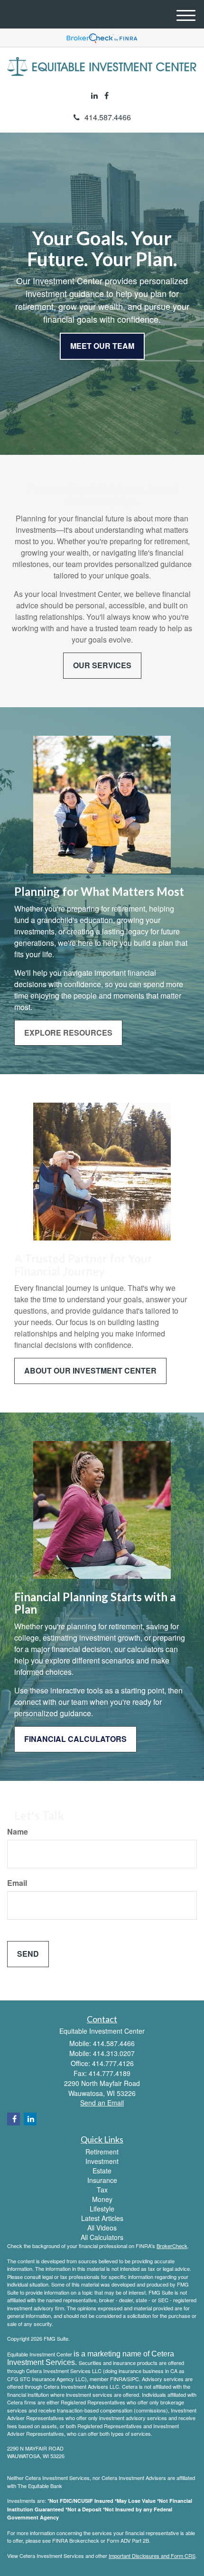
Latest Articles (102, 2218)
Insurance (102, 2180)
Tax (102, 2190)
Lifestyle (102, 2209)
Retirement (102, 2152)
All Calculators (102, 2237)
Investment (102, 2161)
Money (102, 2199)
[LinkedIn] (94, 96)
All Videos (102, 2228)
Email (17, 1883)
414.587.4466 (108, 117)
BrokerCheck (172, 2246)
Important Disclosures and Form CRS (152, 2556)
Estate (102, 2171)
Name (18, 1832)
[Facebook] (107, 96)
